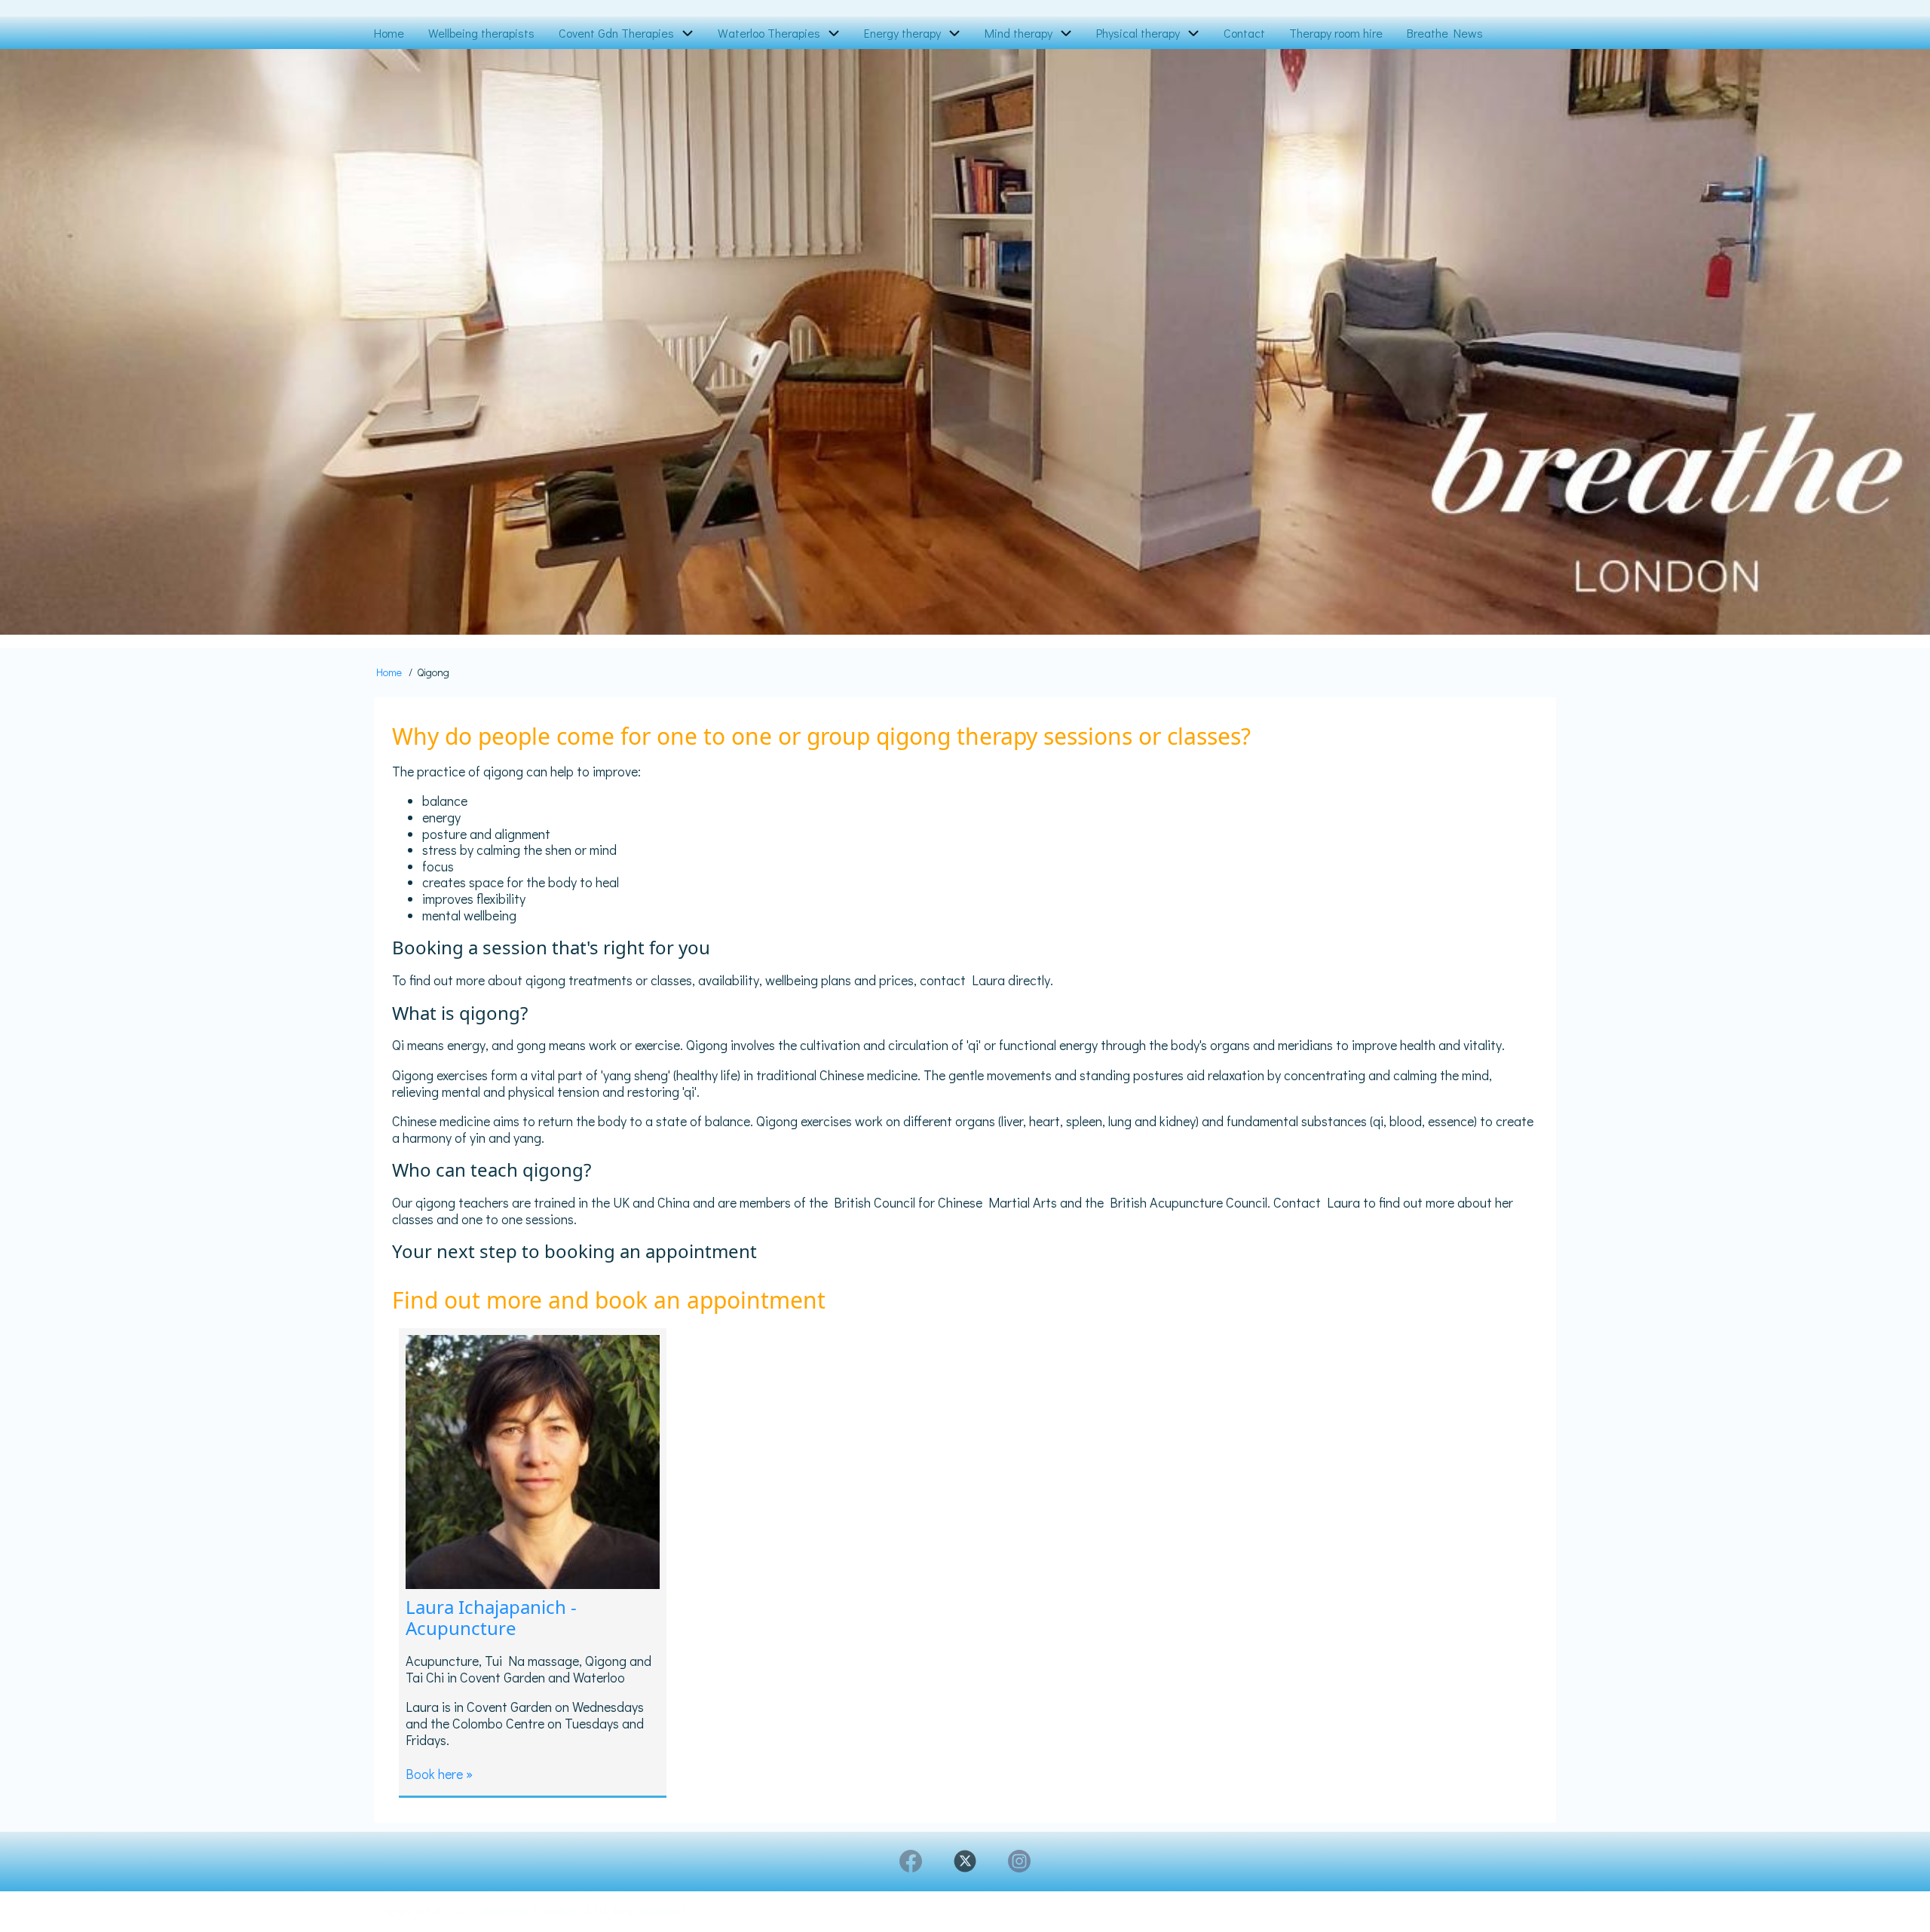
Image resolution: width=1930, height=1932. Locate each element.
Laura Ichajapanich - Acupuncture (491, 1618)
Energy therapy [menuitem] (902, 33)
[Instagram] (1019, 1861)
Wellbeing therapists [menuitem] (481, 33)
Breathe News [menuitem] (1445, 33)
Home (389, 672)
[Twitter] (965, 1861)
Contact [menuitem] (1244, 33)
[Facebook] (911, 1861)
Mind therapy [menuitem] (1019, 33)
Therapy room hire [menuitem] (1336, 33)
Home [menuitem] (389, 33)
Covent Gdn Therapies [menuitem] (616, 33)
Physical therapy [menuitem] (1138, 33)
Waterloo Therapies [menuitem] (769, 33)
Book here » (439, 1774)
